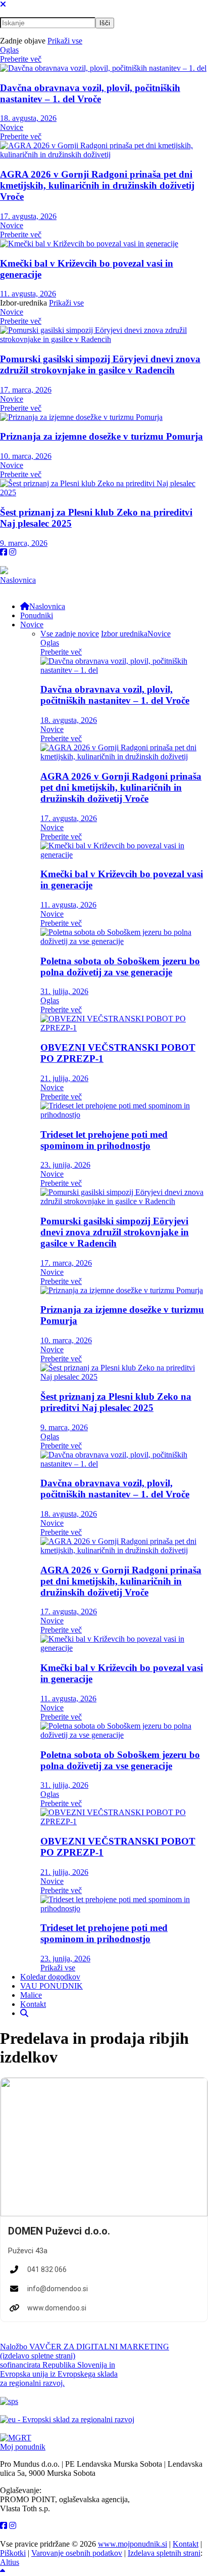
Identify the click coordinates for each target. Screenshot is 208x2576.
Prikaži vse (65, 41)
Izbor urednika (124, 634)
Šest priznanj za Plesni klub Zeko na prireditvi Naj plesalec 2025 (116, 1402)
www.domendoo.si (57, 2308)
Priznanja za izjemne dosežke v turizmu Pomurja (101, 436)
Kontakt (186, 2544)
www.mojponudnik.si (133, 2544)
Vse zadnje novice (70, 634)
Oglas (9, 50)
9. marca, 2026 (24, 543)
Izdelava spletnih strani (164, 2553)
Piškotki (13, 2553)
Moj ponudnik (23, 2447)
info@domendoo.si (58, 2289)
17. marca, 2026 (26, 390)
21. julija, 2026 (64, 1078)
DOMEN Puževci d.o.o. (59, 2231)
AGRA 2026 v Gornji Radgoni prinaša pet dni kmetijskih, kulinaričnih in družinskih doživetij (97, 185)
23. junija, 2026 (65, 1165)
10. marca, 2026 (26, 456)
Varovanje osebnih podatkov (77, 2553)
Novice (12, 127)
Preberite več (21, 59)
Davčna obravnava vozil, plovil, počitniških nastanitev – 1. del (90, 93)
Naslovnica (18, 580)
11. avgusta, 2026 (28, 294)
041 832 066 (47, 2269)
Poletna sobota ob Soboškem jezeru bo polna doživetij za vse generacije (120, 967)
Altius (10, 2562)
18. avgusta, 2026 (28, 118)
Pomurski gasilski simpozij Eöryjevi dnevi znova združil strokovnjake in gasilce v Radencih (100, 364)
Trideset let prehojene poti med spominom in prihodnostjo (104, 1140)
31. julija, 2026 (64, 991)
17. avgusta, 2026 (28, 216)
